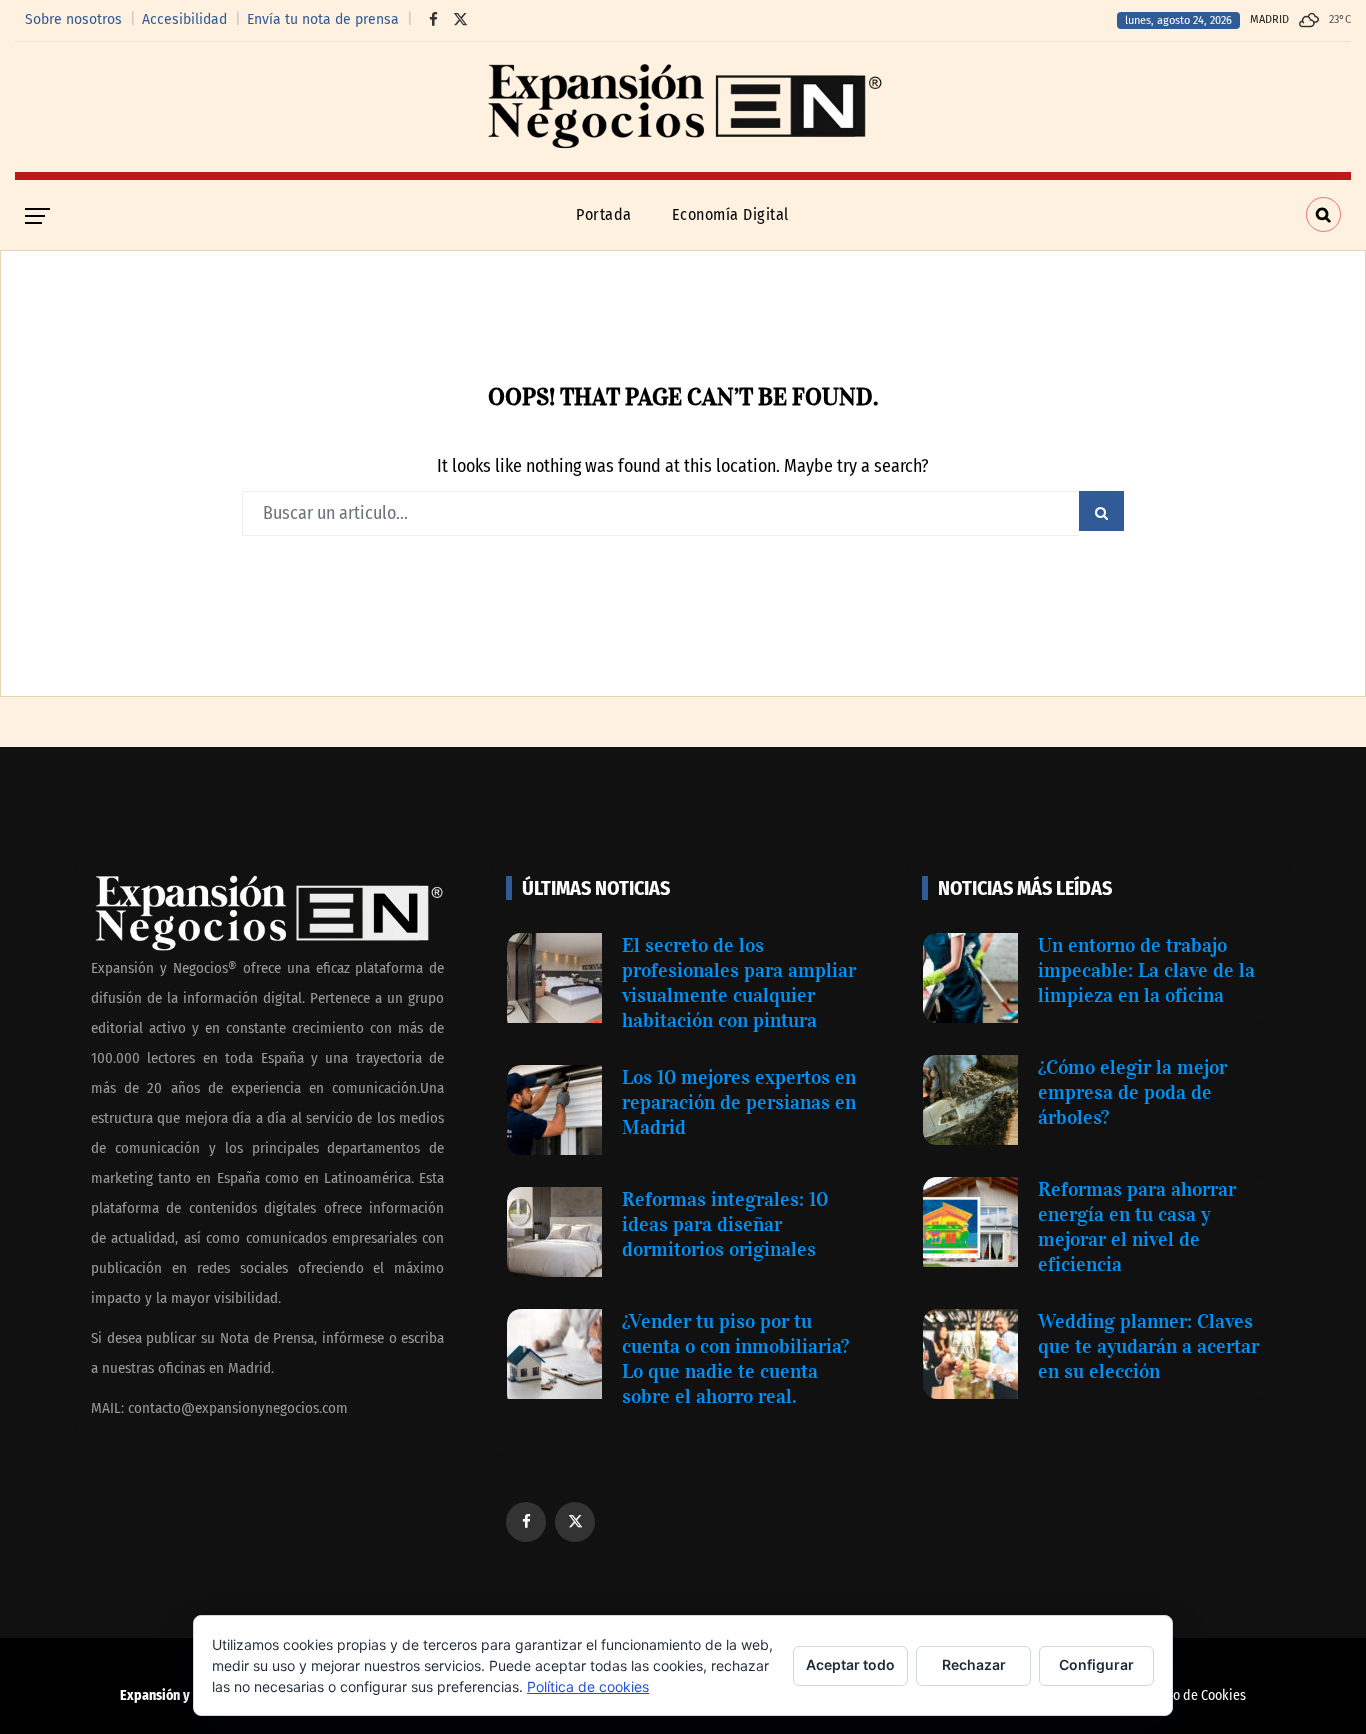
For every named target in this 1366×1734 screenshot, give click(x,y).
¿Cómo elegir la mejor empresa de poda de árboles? (1132, 1092)
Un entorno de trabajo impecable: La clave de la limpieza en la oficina (1146, 970)
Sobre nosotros (73, 19)
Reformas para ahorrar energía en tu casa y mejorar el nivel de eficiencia (1137, 1226)
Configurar (1096, 1664)
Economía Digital (730, 214)
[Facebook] (428, 20)
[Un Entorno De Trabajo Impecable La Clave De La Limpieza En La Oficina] (970, 978)
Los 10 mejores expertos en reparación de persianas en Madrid (739, 1102)
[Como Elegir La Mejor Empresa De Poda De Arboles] (970, 1100)
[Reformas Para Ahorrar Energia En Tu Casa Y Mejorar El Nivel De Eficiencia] (970, 1222)
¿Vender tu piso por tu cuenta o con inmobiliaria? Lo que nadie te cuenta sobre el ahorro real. (735, 1358)
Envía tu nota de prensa (323, 19)
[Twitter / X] (455, 20)
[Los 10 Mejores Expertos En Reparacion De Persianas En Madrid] (554, 1110)
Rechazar (974, 1664)
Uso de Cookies (1202, 1695)
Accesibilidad (184, 19)
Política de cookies (588, 1686)
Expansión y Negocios (182, 1695)
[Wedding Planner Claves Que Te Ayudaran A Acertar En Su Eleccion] (970, 1354)
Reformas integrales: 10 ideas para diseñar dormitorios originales (725, 1224)
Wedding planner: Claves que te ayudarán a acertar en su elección (1148, 1346)
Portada (604, 214)
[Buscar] (1323, 214)
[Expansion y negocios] (683, 107)
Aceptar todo (850, 1664)
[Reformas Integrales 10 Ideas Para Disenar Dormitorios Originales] (554, 1232)
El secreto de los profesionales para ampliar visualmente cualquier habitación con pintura (739, 982)
